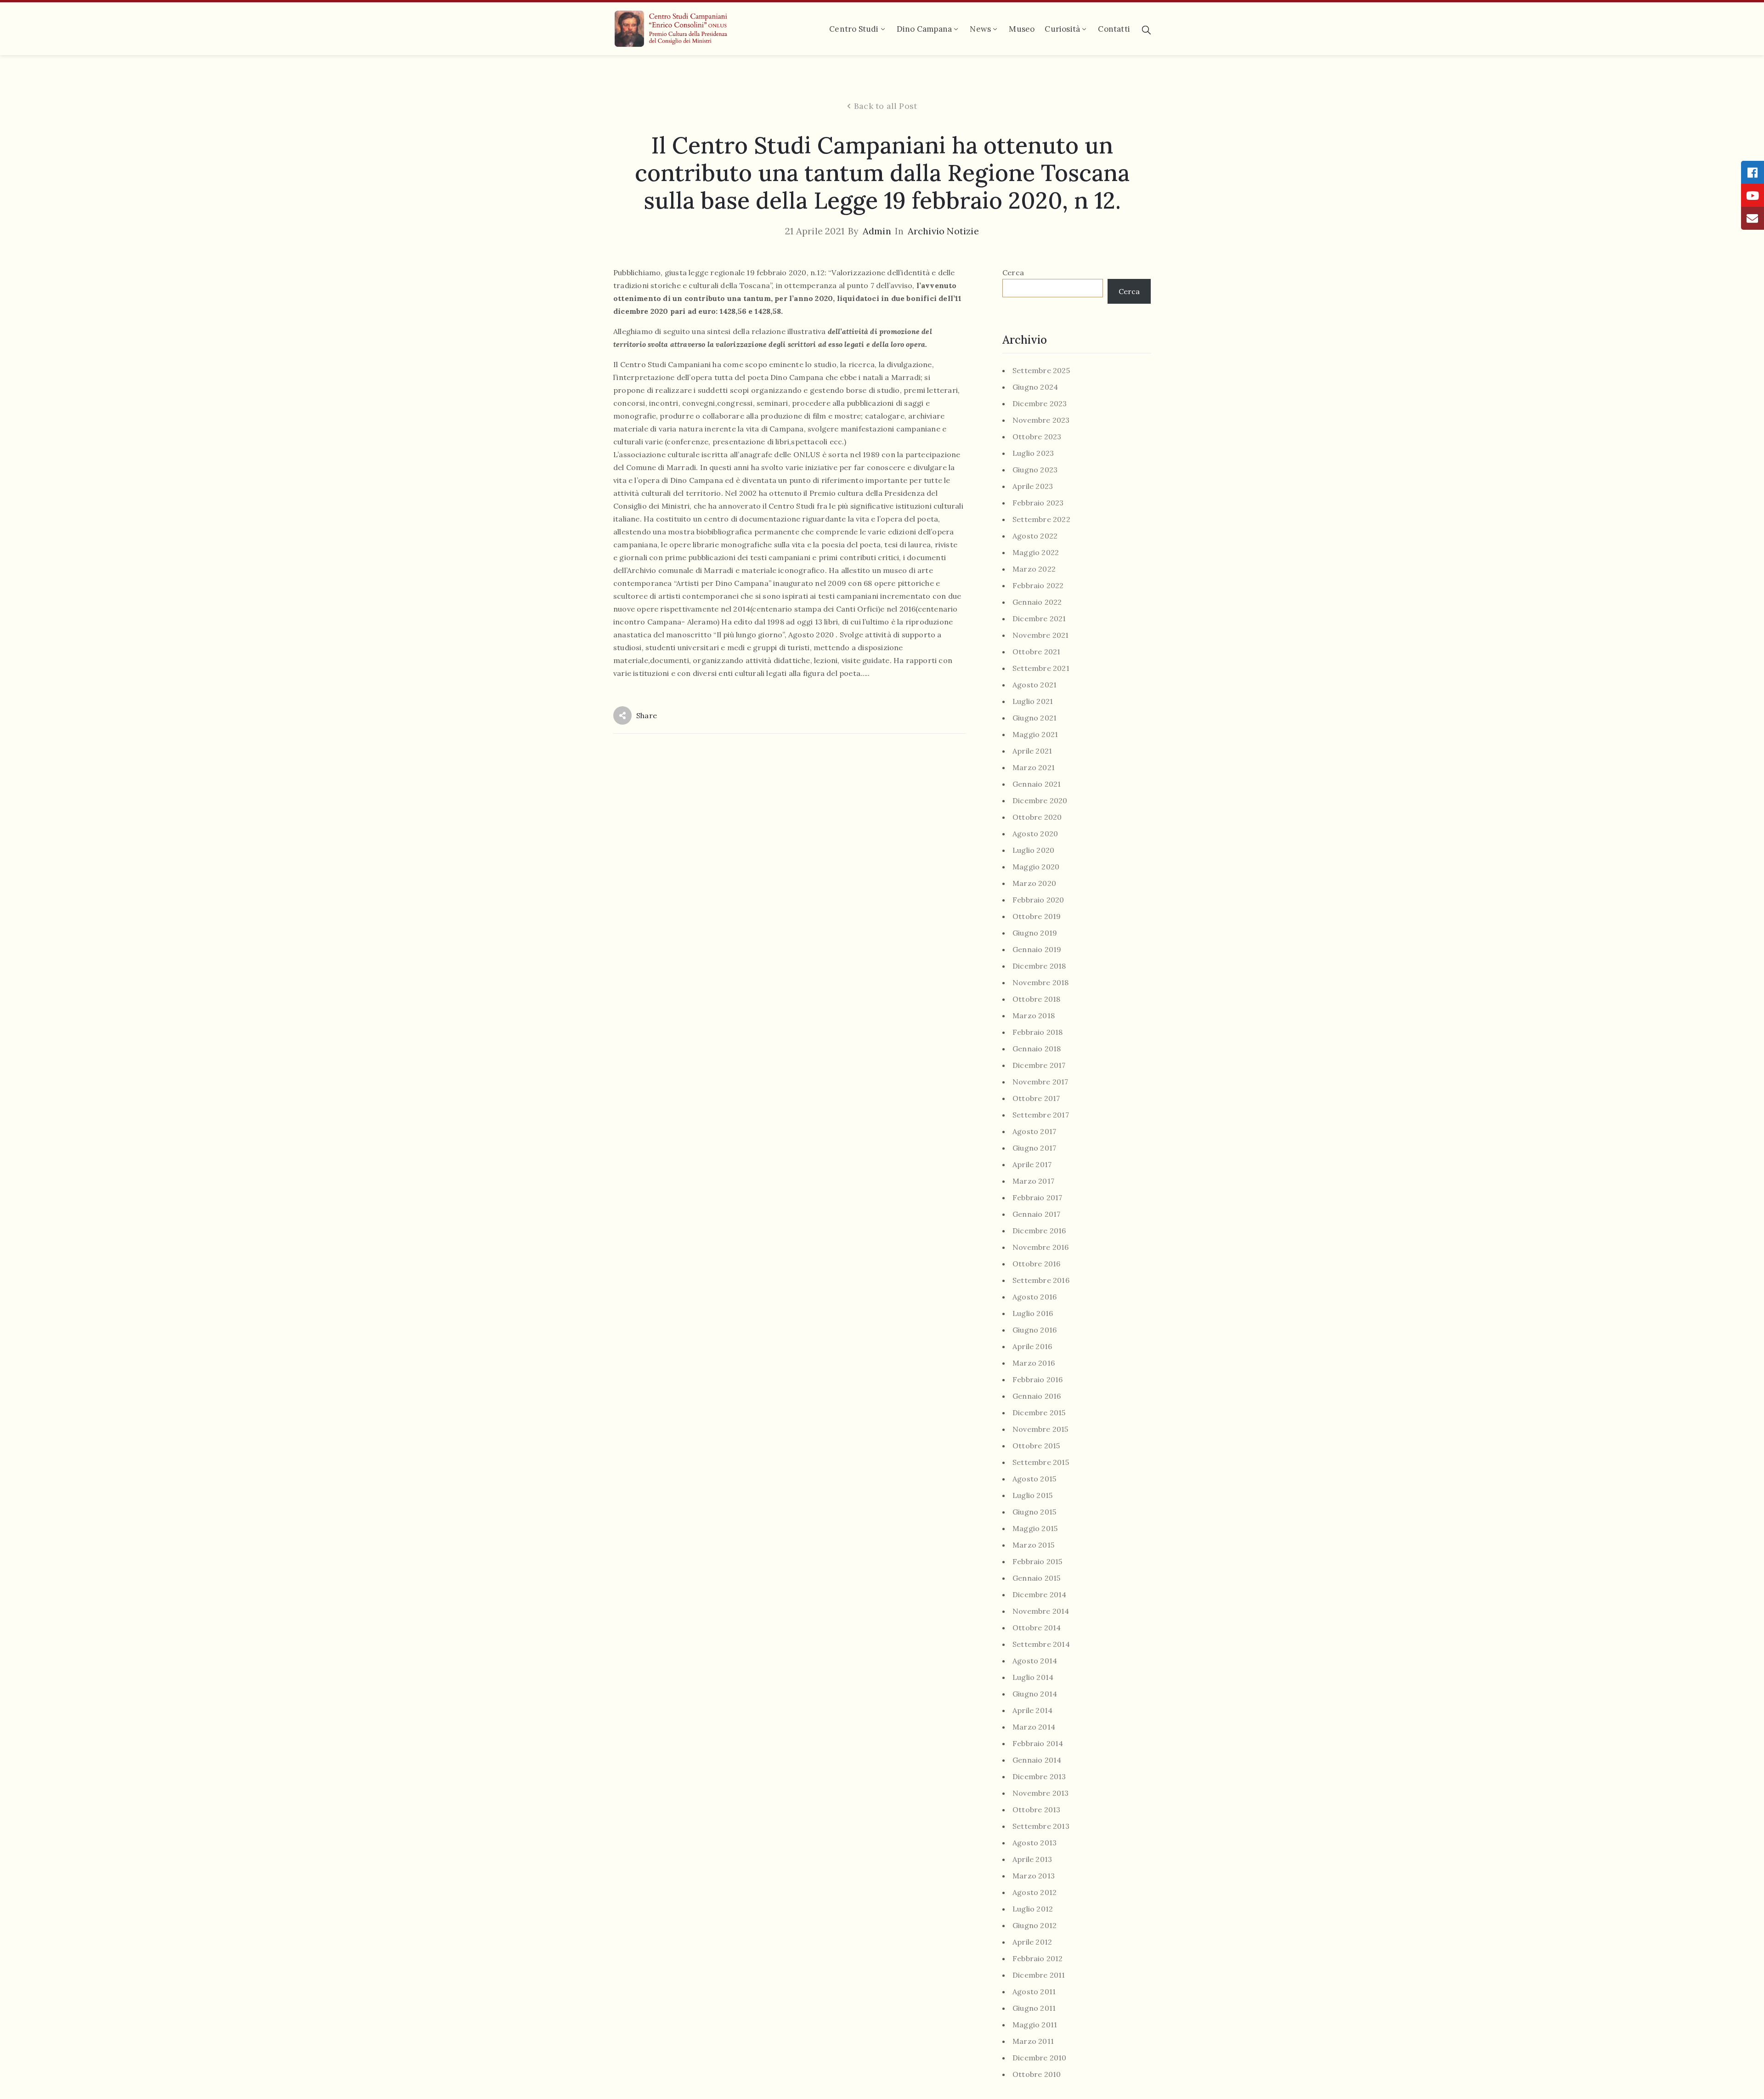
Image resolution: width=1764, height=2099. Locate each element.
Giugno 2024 (1035, 387)
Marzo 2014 (1034, 1727)
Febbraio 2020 (1038, 900)
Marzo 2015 (1033, 1545)
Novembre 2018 (1041, 983)
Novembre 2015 (1040, 1429)
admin (877, 231)
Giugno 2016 (1035, 1330)
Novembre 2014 (1041, 1611)
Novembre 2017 (1040, 1082)
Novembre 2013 (1041, 1793)
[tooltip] (1753, 172)
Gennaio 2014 (1037, 1760)
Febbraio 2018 (1038, 1032)
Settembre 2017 (1041, 1115)
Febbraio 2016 (1038, 1380)
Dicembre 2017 (1039, 1065)
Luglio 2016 (1033, 1313)
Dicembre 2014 (1040, 1595)
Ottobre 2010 (1037, 2074)
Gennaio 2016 (1037, 1396)
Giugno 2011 (1034, 2008)
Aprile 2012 (1032, 1942)
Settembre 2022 (1041, 519)
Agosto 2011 (1034, 1992)
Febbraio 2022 (1038, 586)
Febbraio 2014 (1038, 1744)
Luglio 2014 (1033, 1677)
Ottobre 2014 (1037, 1628)
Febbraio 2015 (1037, 1562)
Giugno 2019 (1035, 933)
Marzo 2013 (1034, 1876)
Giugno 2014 (1035, 1694)
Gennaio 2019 (1037, 950)
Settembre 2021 (1041, 668)
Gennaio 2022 (1037, 602)
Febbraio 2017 (1037, 1198)
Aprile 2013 (1032, 1859)
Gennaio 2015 (1036, 1578)
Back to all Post (885, 106)
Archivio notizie (943, 231)
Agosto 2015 (1034, 1479)
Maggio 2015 (1035, 1529)
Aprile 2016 (1032, 1347)
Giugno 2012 (1035, 1926)
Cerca (1013, 272)
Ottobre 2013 (1036, 1810)
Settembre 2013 (1041, 1826)
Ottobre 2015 (1036, 1446)
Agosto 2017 (1034, 1132)
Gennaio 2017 (1036, 1214)
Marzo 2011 (1033, 2041)
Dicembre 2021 (1039, 619)
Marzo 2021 (1034, 768)
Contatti (1114, 29)
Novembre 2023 (1041, 420)
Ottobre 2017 (1036, 1098)
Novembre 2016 (1041, 1247)
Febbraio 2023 (1038, 503)
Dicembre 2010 (1040, 2058)
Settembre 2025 (1041, 371)
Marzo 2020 (1034, 883)
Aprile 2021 (1032, 751)
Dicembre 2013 (1039, 1777)
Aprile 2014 (1032, 1710)
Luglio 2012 (1033, 1909)
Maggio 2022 (1036, 553)
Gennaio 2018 (1037, 1049)
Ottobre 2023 (1037, 437)
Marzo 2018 (1034, 1016)
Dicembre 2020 (1040, 801)
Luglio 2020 (1033, 850)
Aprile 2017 (1032, 1165)
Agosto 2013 (1035, 1843)
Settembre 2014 (1041, 1644)
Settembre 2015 (1041, 1462)
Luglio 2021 (1033, 701)
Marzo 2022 (1034, 569)
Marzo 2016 (1034, 1363)
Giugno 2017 (1034, 1148)
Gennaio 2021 (1037, 784)
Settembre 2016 (1041, 1280)
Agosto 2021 (1035, 685)
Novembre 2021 (1041, 635)
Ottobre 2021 (1036, 652)
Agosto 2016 (1035, 1297)
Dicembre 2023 (1040, 404)
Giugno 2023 (1035, 470)
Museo (1022, 29)
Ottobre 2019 (1037, 916)
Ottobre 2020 (1037, 817)
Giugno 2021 (1035, 718)
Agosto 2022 (1035, 536)
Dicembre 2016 (1039, 1231)
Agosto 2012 (1035, 1892)
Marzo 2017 (1033, 1181)
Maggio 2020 (1036, 867)
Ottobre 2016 (1036, 1264)
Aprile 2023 (1033, 486)
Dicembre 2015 (1039, 1413)
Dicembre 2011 (1039, 1975)
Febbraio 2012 (1038, 1959)
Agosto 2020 (1035, 834)
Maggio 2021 (1035, 735)
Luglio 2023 (1033, 453)
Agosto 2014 (1035, 1661)
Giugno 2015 (1034, 1512)
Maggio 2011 (1035, 2025)
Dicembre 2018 (1039, 966)
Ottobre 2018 (1036, 999)
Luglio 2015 (1032, 1495)
